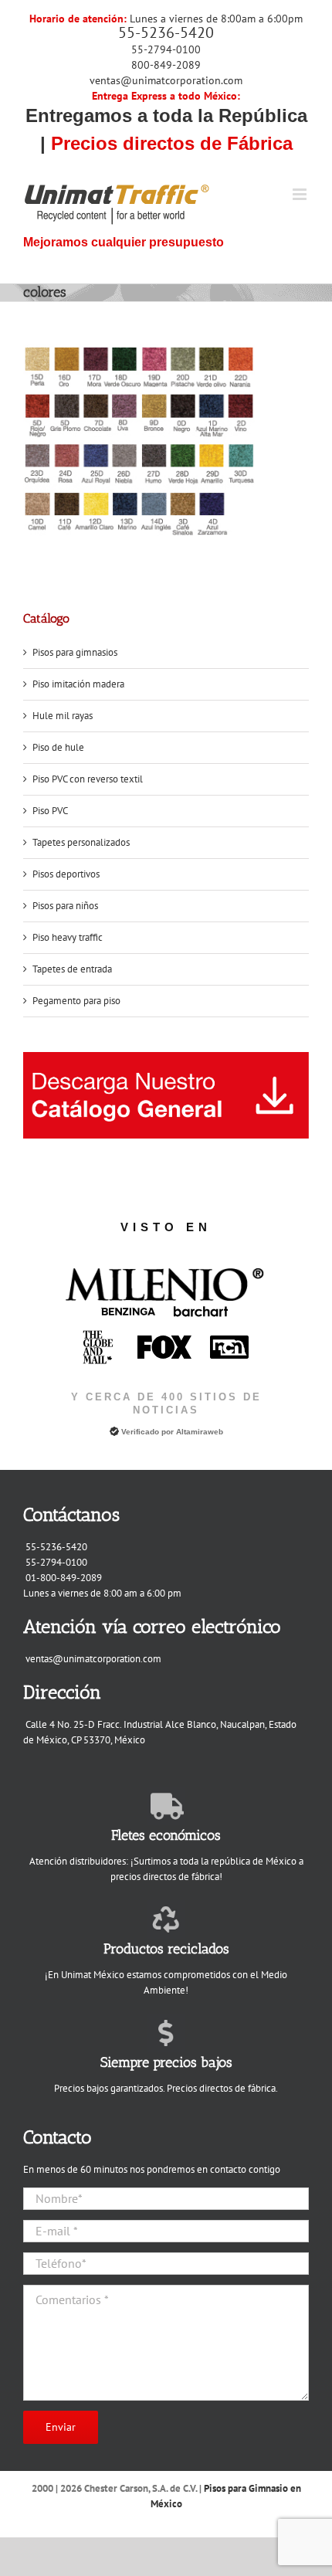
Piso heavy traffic (68, 937)
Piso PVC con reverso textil (88, 779)
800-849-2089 (166, 65)
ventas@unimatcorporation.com (166, 80)
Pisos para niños (65, 906)
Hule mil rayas (63, 716)
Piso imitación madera (78, 684)
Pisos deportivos (66, 874)
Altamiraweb (200, 1432)
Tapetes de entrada (72, 969)
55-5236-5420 (166, 32)
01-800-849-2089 (64, 1578)
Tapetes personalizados (81, 842)
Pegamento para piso (76, 1001)
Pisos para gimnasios (75, 652)
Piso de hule (58, 747)
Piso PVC (50, 811)
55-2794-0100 (166, 49)
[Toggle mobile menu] (301, 194)
